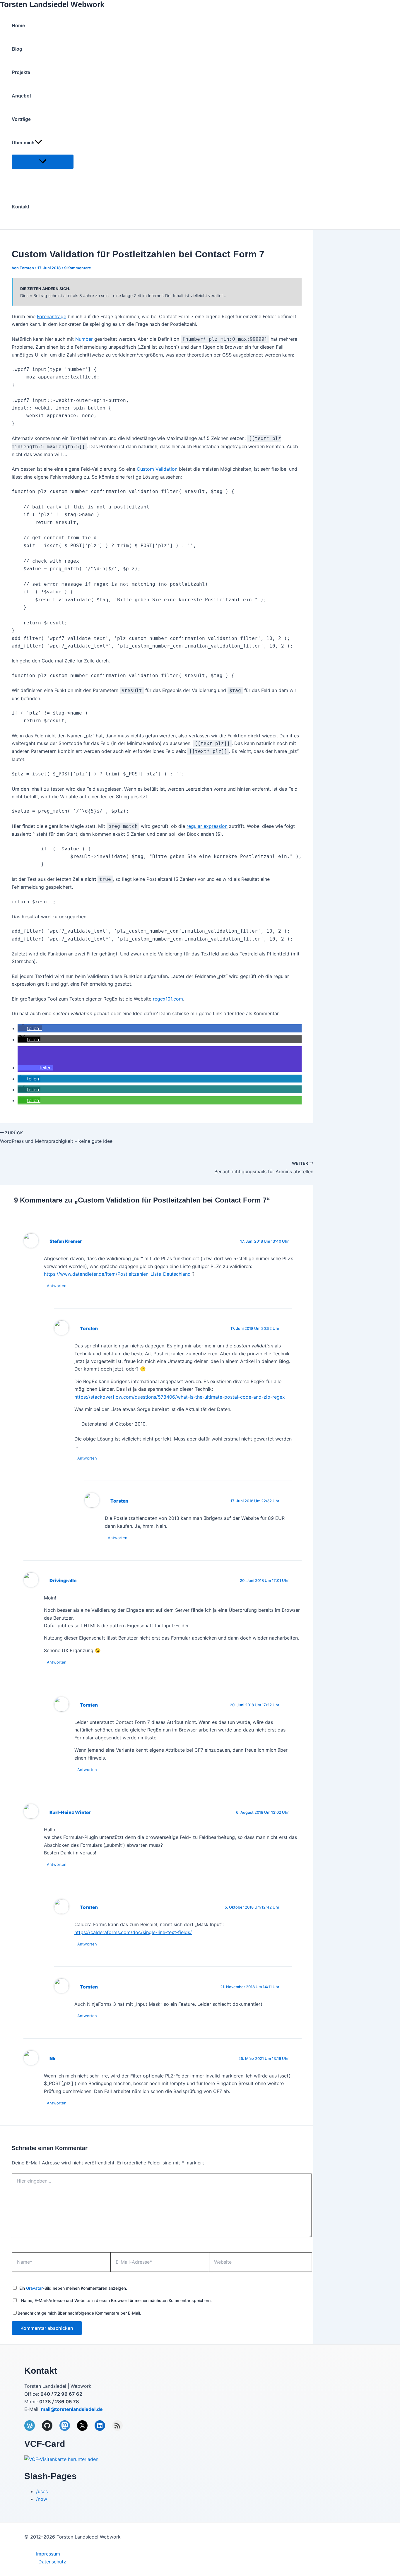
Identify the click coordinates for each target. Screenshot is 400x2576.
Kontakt (20, 207)
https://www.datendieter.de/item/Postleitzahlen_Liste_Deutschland (117, 1274)
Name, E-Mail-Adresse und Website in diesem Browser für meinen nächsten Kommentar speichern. (116, 2300)
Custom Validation (157, 469)
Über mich (23, 143)
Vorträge (21, 119)
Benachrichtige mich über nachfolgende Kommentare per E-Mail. (79, 2313)
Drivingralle (63, 1581)
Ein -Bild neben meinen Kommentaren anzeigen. (73, 2288)
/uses (42, 2491)
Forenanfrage (52, 316)
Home (18, 26)
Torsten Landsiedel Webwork (52, 4)
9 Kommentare (78, 268)
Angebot (21, 96)
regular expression (207, 826)
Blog (17, 49)
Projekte (21, 72)
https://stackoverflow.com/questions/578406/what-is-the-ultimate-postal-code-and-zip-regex (180, 1397)
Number (84, 339)
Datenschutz (52, 2562)
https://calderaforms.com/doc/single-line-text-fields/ (133, 1932)
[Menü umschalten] (43, 162)
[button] (38, 143)
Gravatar (34, 2288)
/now (42, 2499)
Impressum (48, 2554)
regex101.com (168, 999)
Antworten (57, 1286)
